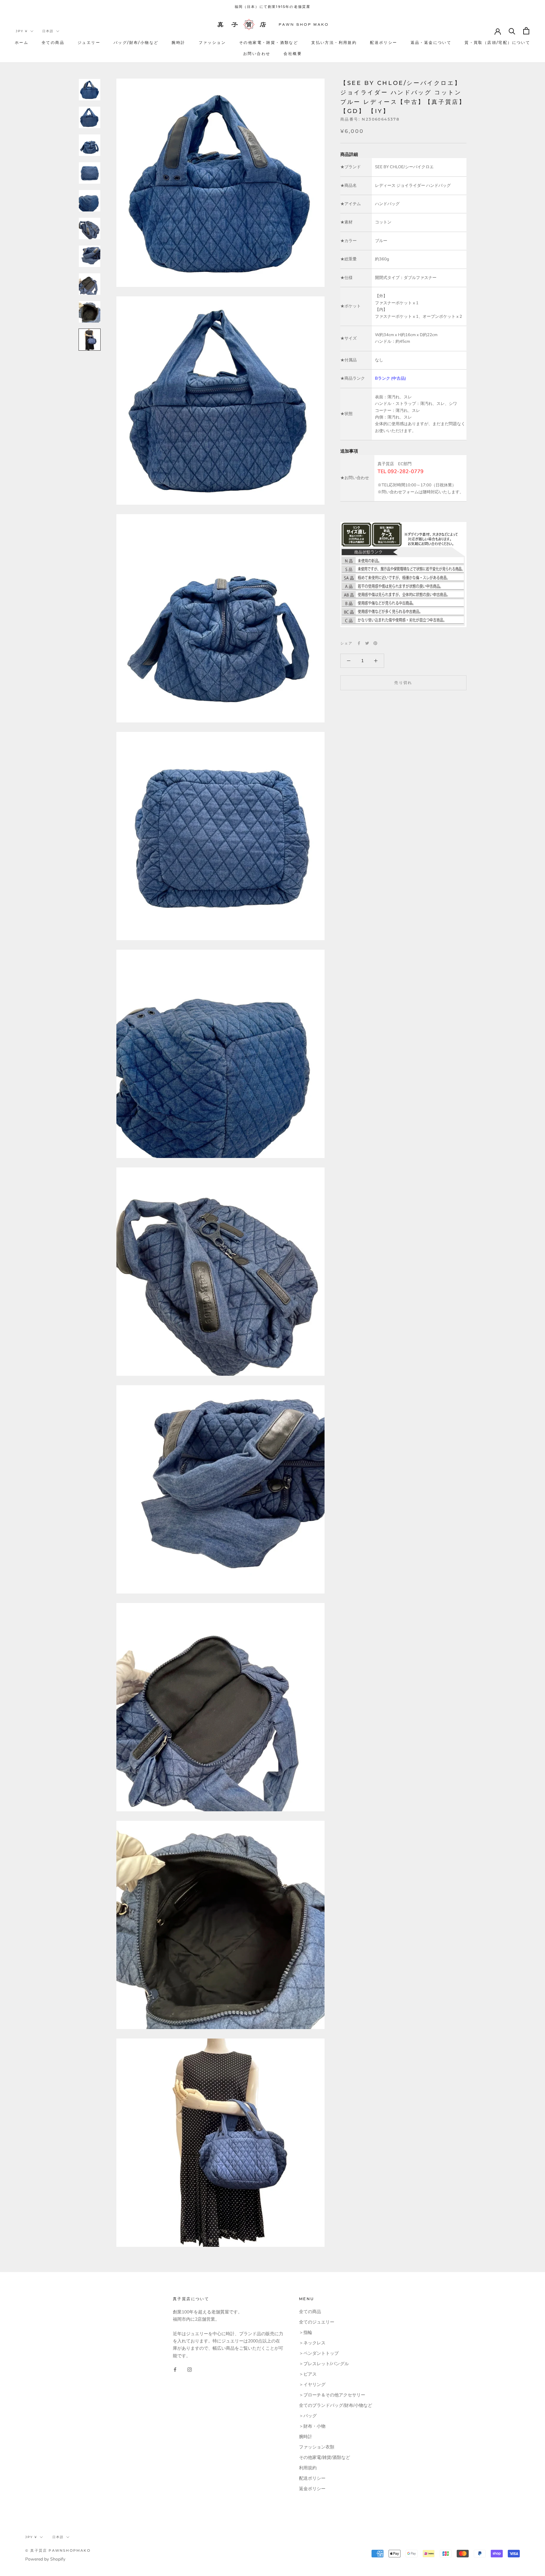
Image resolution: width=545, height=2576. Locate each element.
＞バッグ (308, 2416)
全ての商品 (53, 42)
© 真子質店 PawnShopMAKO (58, 2550)
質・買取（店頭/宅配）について (497, 42)
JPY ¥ (22, 31)
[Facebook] (359, 643)
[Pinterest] (375, 643)
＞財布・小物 (312, 2426)
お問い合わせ (257, 53)
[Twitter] (367, 643)
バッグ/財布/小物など (136, 42)
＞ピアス (308, 2374)
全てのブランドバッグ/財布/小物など (336, 2405)
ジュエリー (89, 42)
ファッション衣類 (317, 2447)
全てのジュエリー (317, 2322)
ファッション (212, 42)
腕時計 (178, 42)
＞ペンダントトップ (319, 2353)
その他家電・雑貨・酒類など (269, 42)
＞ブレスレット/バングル (324, 2364)
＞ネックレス (312, 2343)
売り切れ (403, 683)
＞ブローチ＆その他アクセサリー (332, 2395)
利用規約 (308, 2468)
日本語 (48, 31)
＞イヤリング (312, 2385)
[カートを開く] (526, 31)
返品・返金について (431, 42)
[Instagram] (190, 2369)
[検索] (512, 31)
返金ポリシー (312, 2489)
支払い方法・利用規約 (334, 42)
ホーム (22, 42)
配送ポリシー (384, 42)
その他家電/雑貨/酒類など (325, 2457)
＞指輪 (306, 2333)
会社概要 (293, 53)
